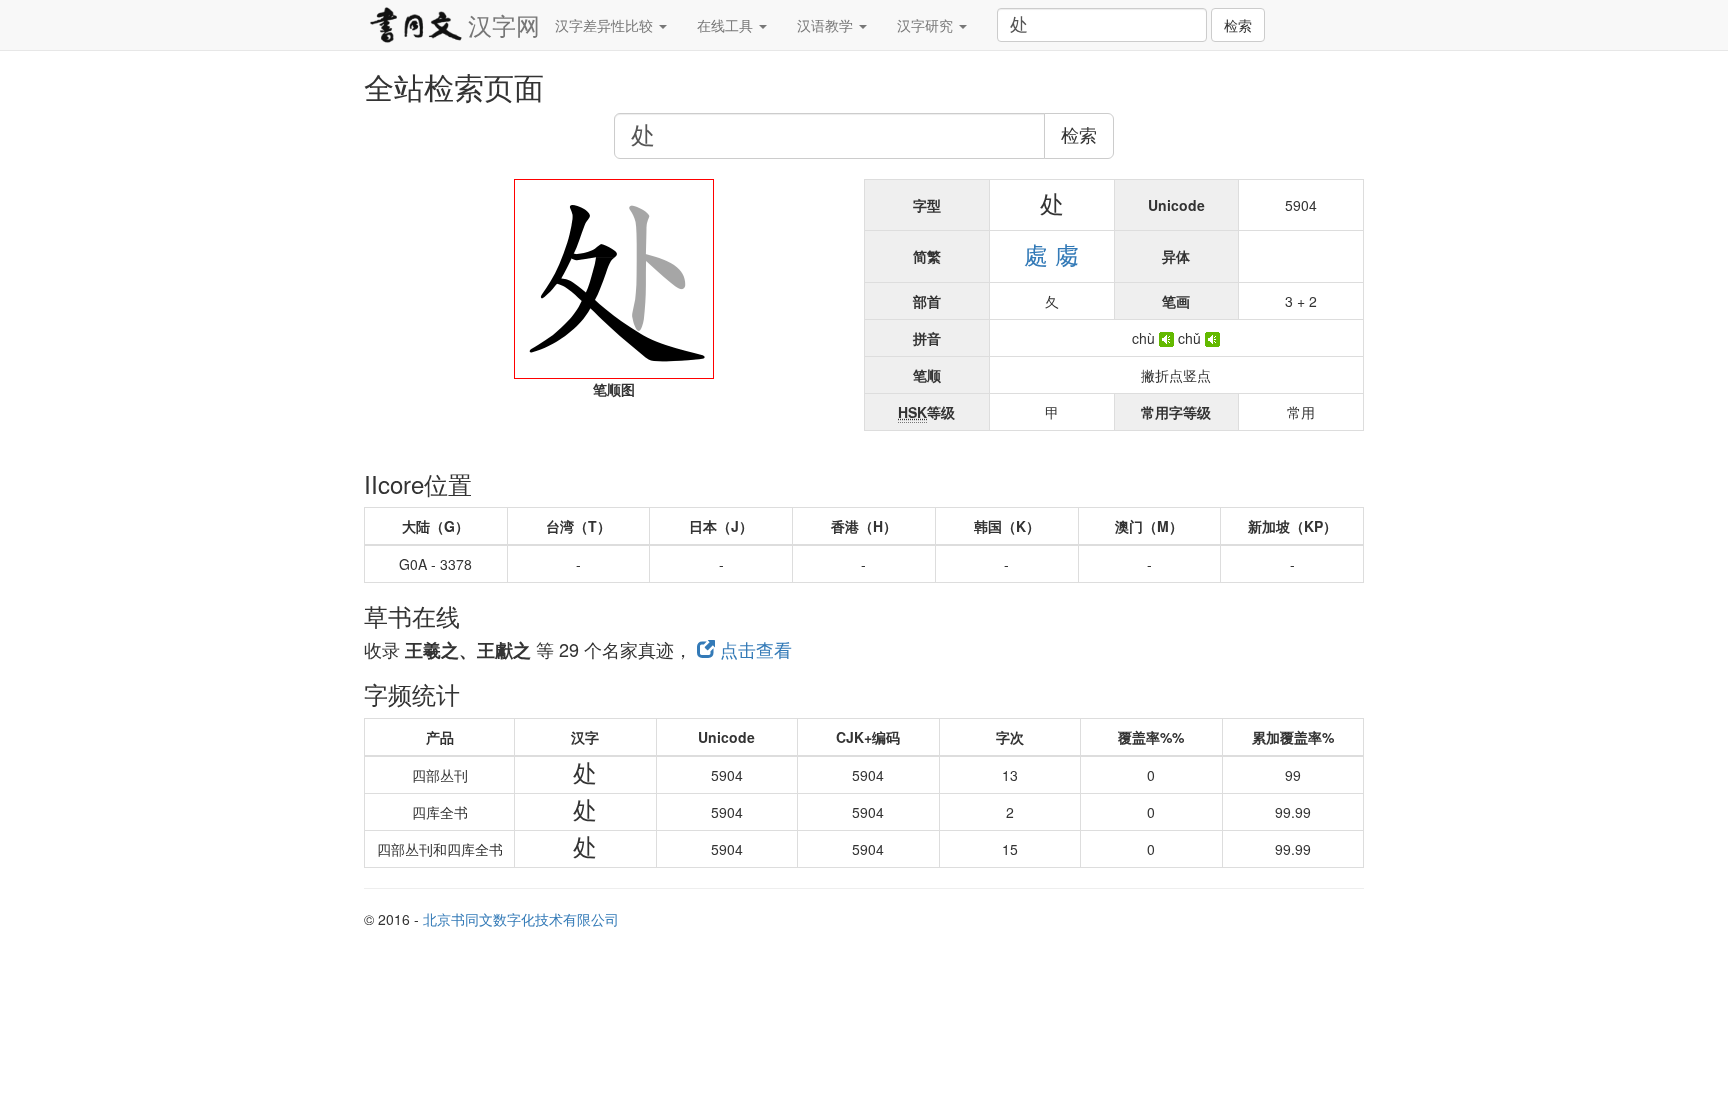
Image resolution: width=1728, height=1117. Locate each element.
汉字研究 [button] (927, 25)
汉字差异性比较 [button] (606, 25)
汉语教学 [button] (827, 25)
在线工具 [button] (727, 25)
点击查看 (753, 649)
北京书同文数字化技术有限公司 (521, 919)
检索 (1238, 25)
